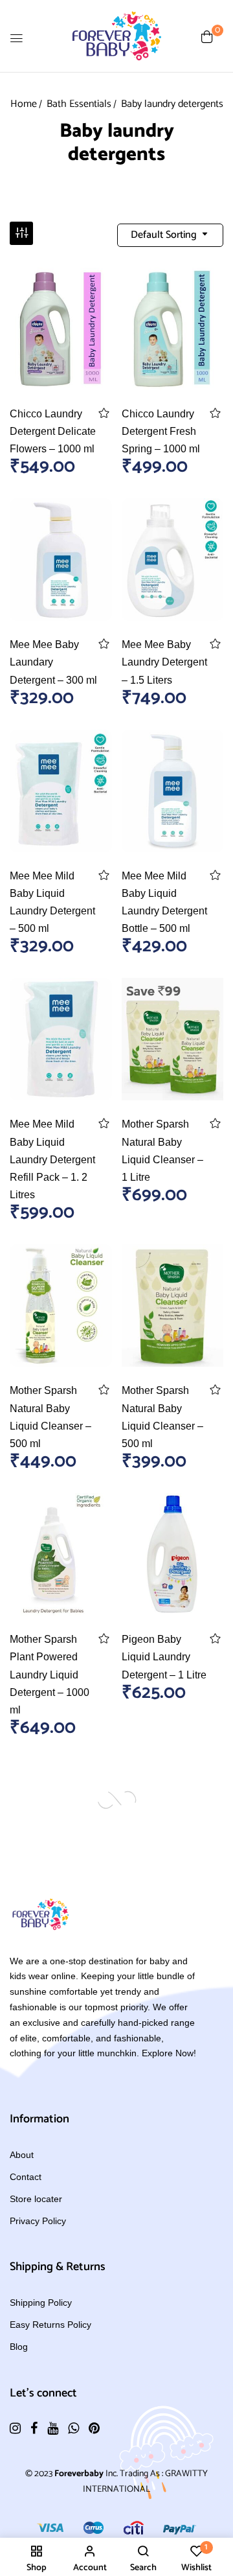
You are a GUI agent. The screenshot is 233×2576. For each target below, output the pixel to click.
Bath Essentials (79, 104)
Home (24, 104)
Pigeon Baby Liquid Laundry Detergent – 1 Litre (164, 1657)
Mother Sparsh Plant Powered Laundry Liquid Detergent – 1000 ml (50, 1675)
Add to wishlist (104, 413)
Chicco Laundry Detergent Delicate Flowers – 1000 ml (53, 431)
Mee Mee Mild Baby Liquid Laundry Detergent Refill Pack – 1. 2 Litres (52, 1159)
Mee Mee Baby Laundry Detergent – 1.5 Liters (164, 662)
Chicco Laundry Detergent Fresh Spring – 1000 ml (161, 431)
